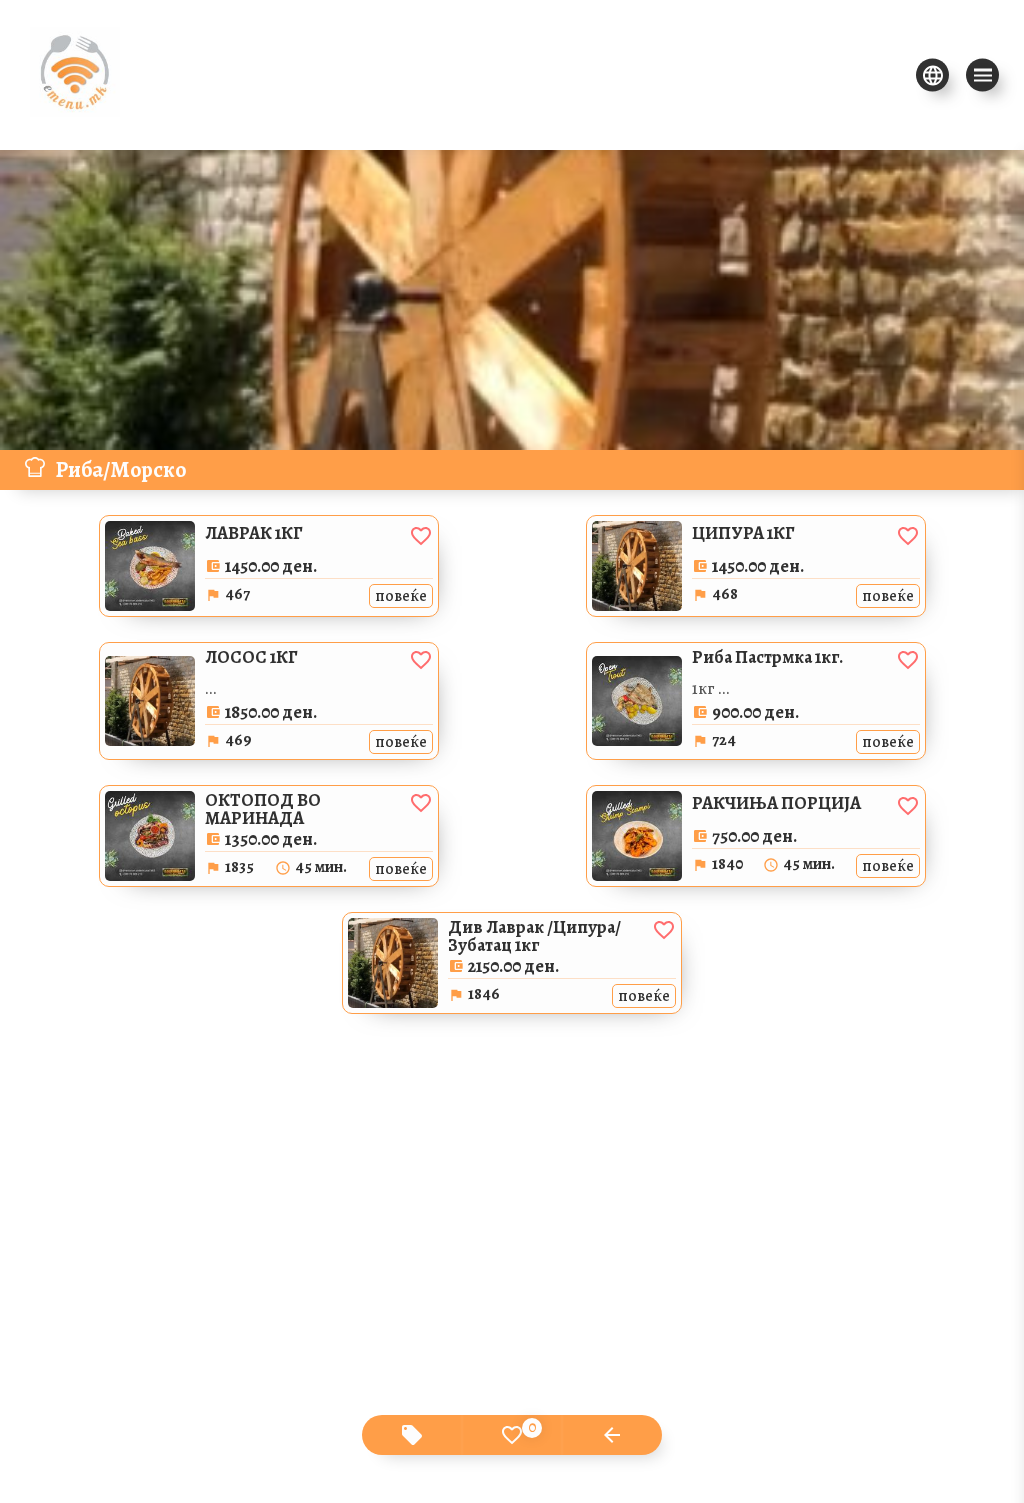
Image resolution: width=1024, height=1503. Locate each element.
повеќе (401, 596)
